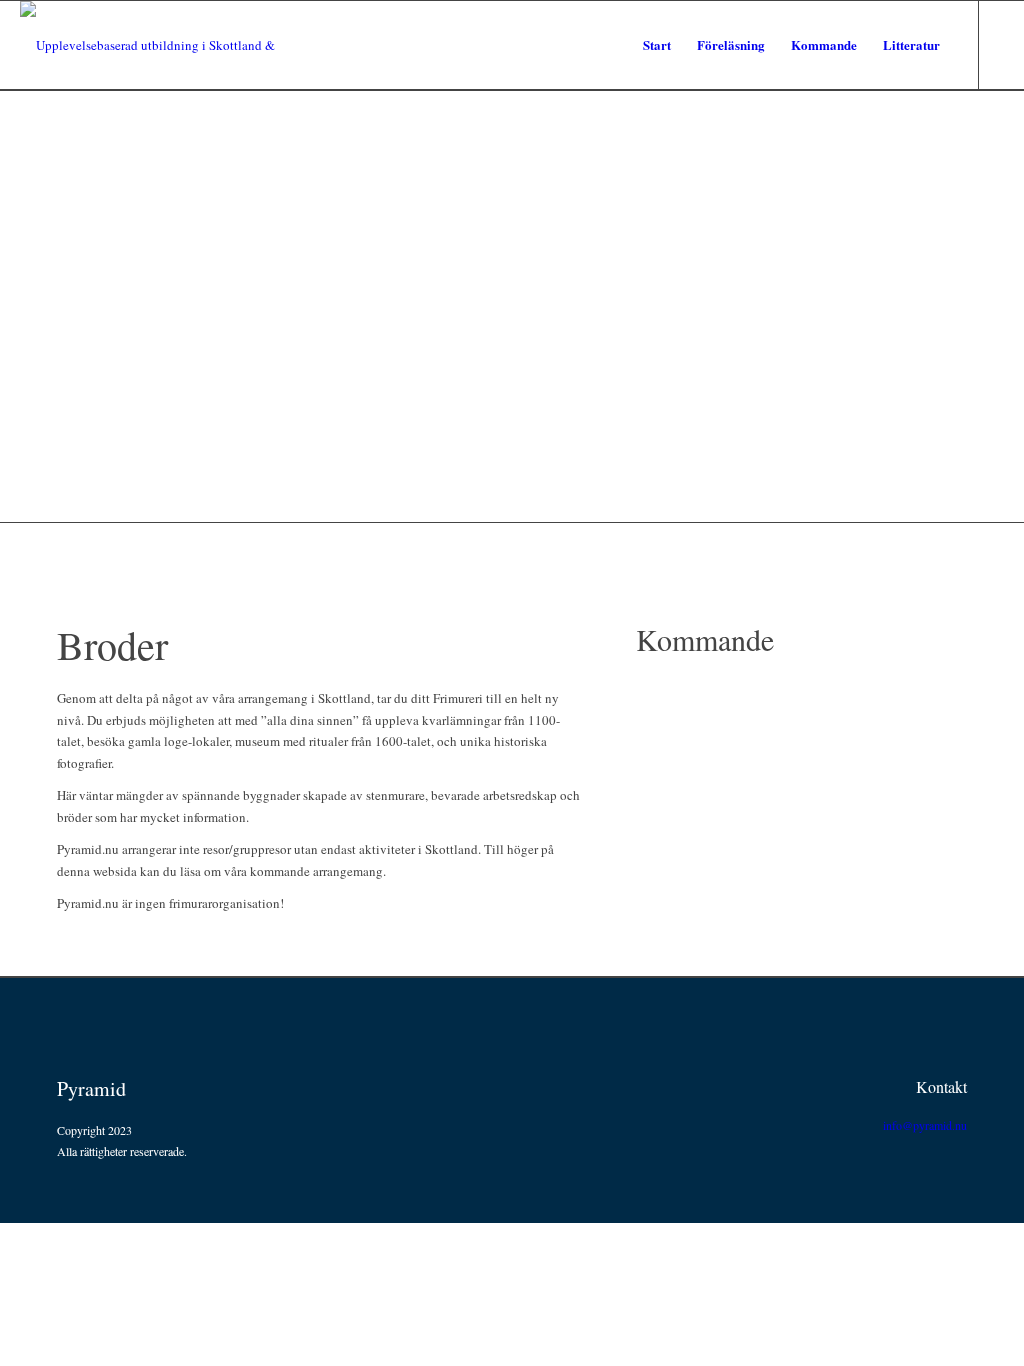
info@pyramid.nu (925, 1125)
